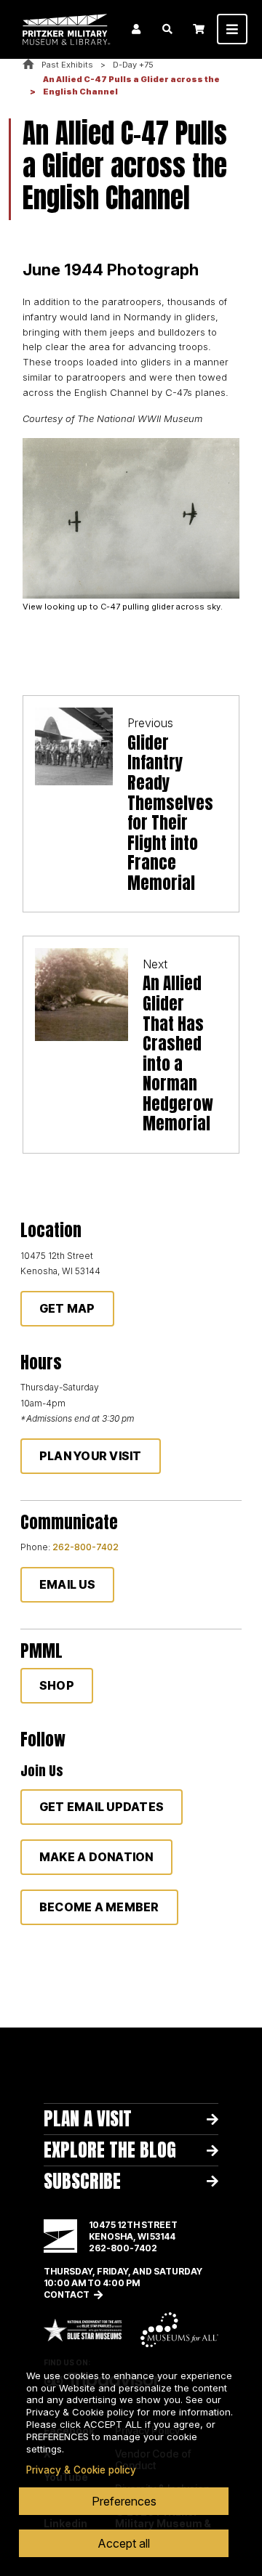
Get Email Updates (102, 1807)
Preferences (124, 2501)
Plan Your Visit (91, 1456)
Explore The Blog (110, 2150)
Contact (67, 2294)
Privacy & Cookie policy (81, 2470)
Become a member (99, 1907)
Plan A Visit (88, 2118)
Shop (57, 1685)
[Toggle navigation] (232, 29)
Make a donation (96, 1857)
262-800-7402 (86, 1547)
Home (28, 65)
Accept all (124, 2543)
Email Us (67, 1584)
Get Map (67, 1308)
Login (136, 29)
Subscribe (82, 2181)
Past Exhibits (67, 65)
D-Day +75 (133, 65)
